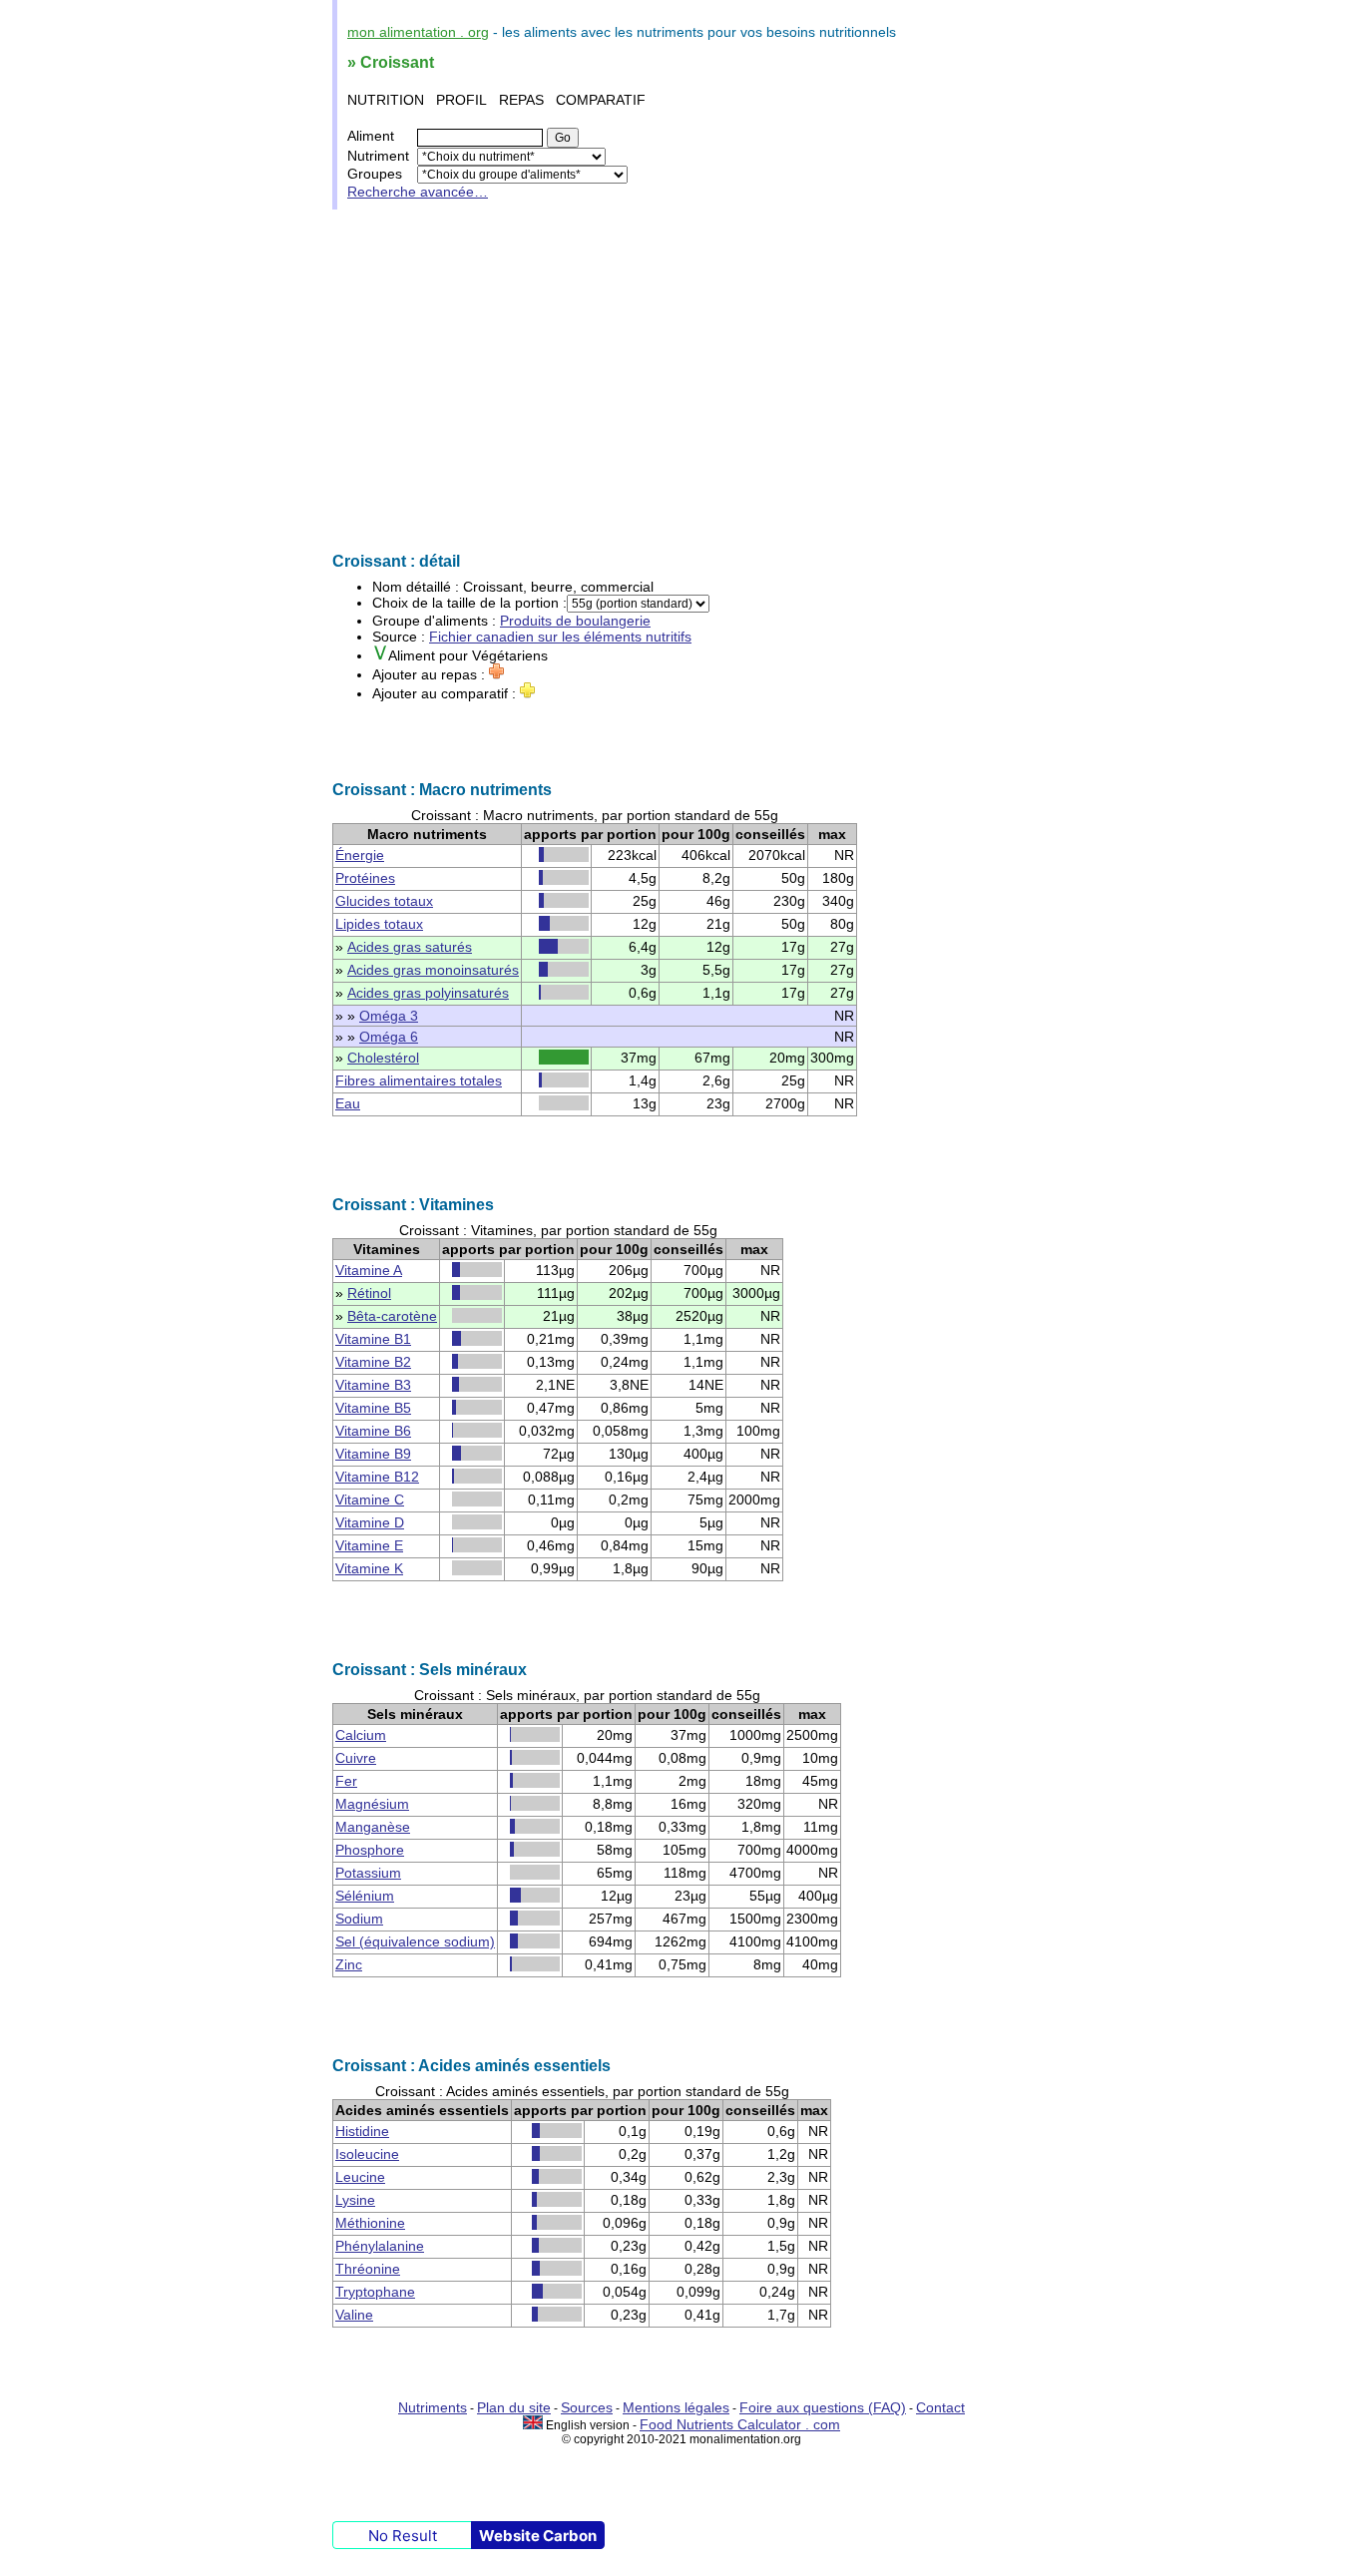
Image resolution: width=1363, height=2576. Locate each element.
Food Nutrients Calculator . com (740, 2424)
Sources (587, 2407)
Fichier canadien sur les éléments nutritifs (560, 637)
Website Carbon (538, 2536)
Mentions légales (676, 2407)
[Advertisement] (681, 381)
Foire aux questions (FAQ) (823, 2407)
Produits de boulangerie (575, 621)
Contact (940, 2407)
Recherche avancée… (418, 192)
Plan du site (514, 2407)
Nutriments (433, 2407)
